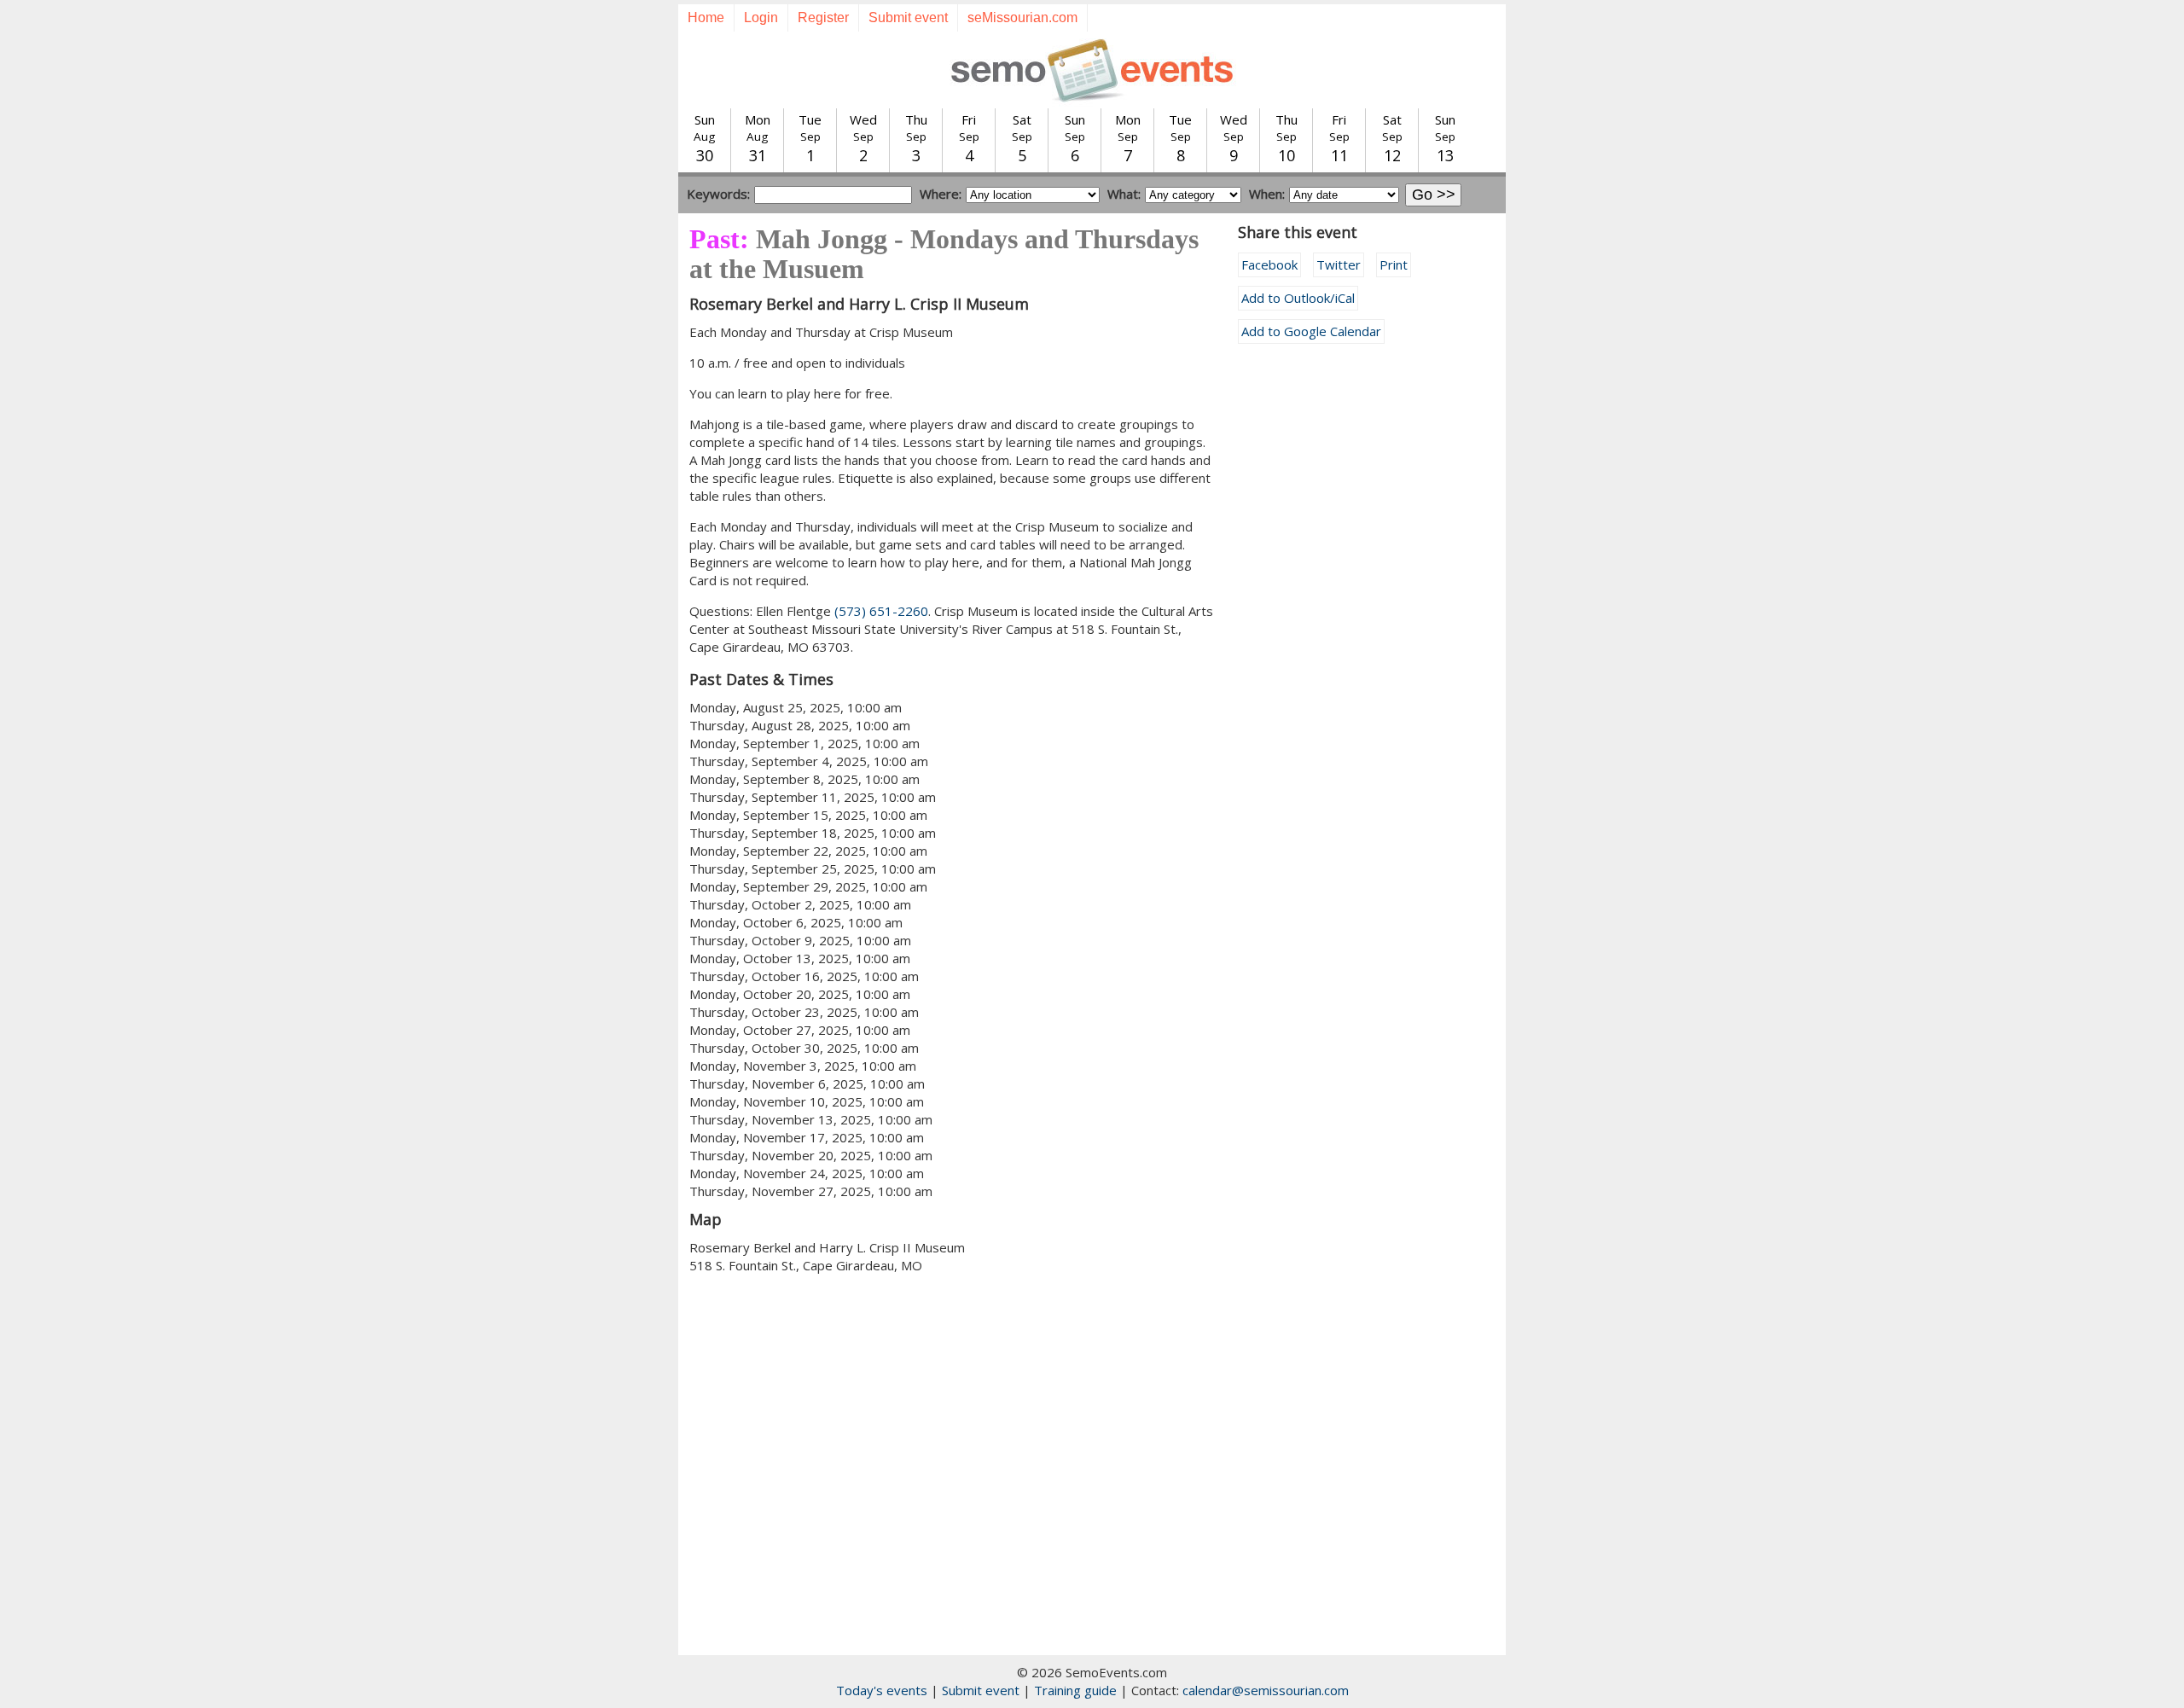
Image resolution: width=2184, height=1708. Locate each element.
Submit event (908, 17)
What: (1124, 194)
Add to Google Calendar (1311, 331)
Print (1394, 264)
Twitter (1339, 264)
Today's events (882, 1690)
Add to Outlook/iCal (1298, 298)
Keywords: (718, 194)
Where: (941, 194)
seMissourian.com (1022, 17)
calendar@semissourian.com (1266, 1690)
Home (706, 17)
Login (761, 17)
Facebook (1269, 264)
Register (823, 17)
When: (1267, 194)
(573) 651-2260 (881, 611)
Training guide (1075, 1690)
